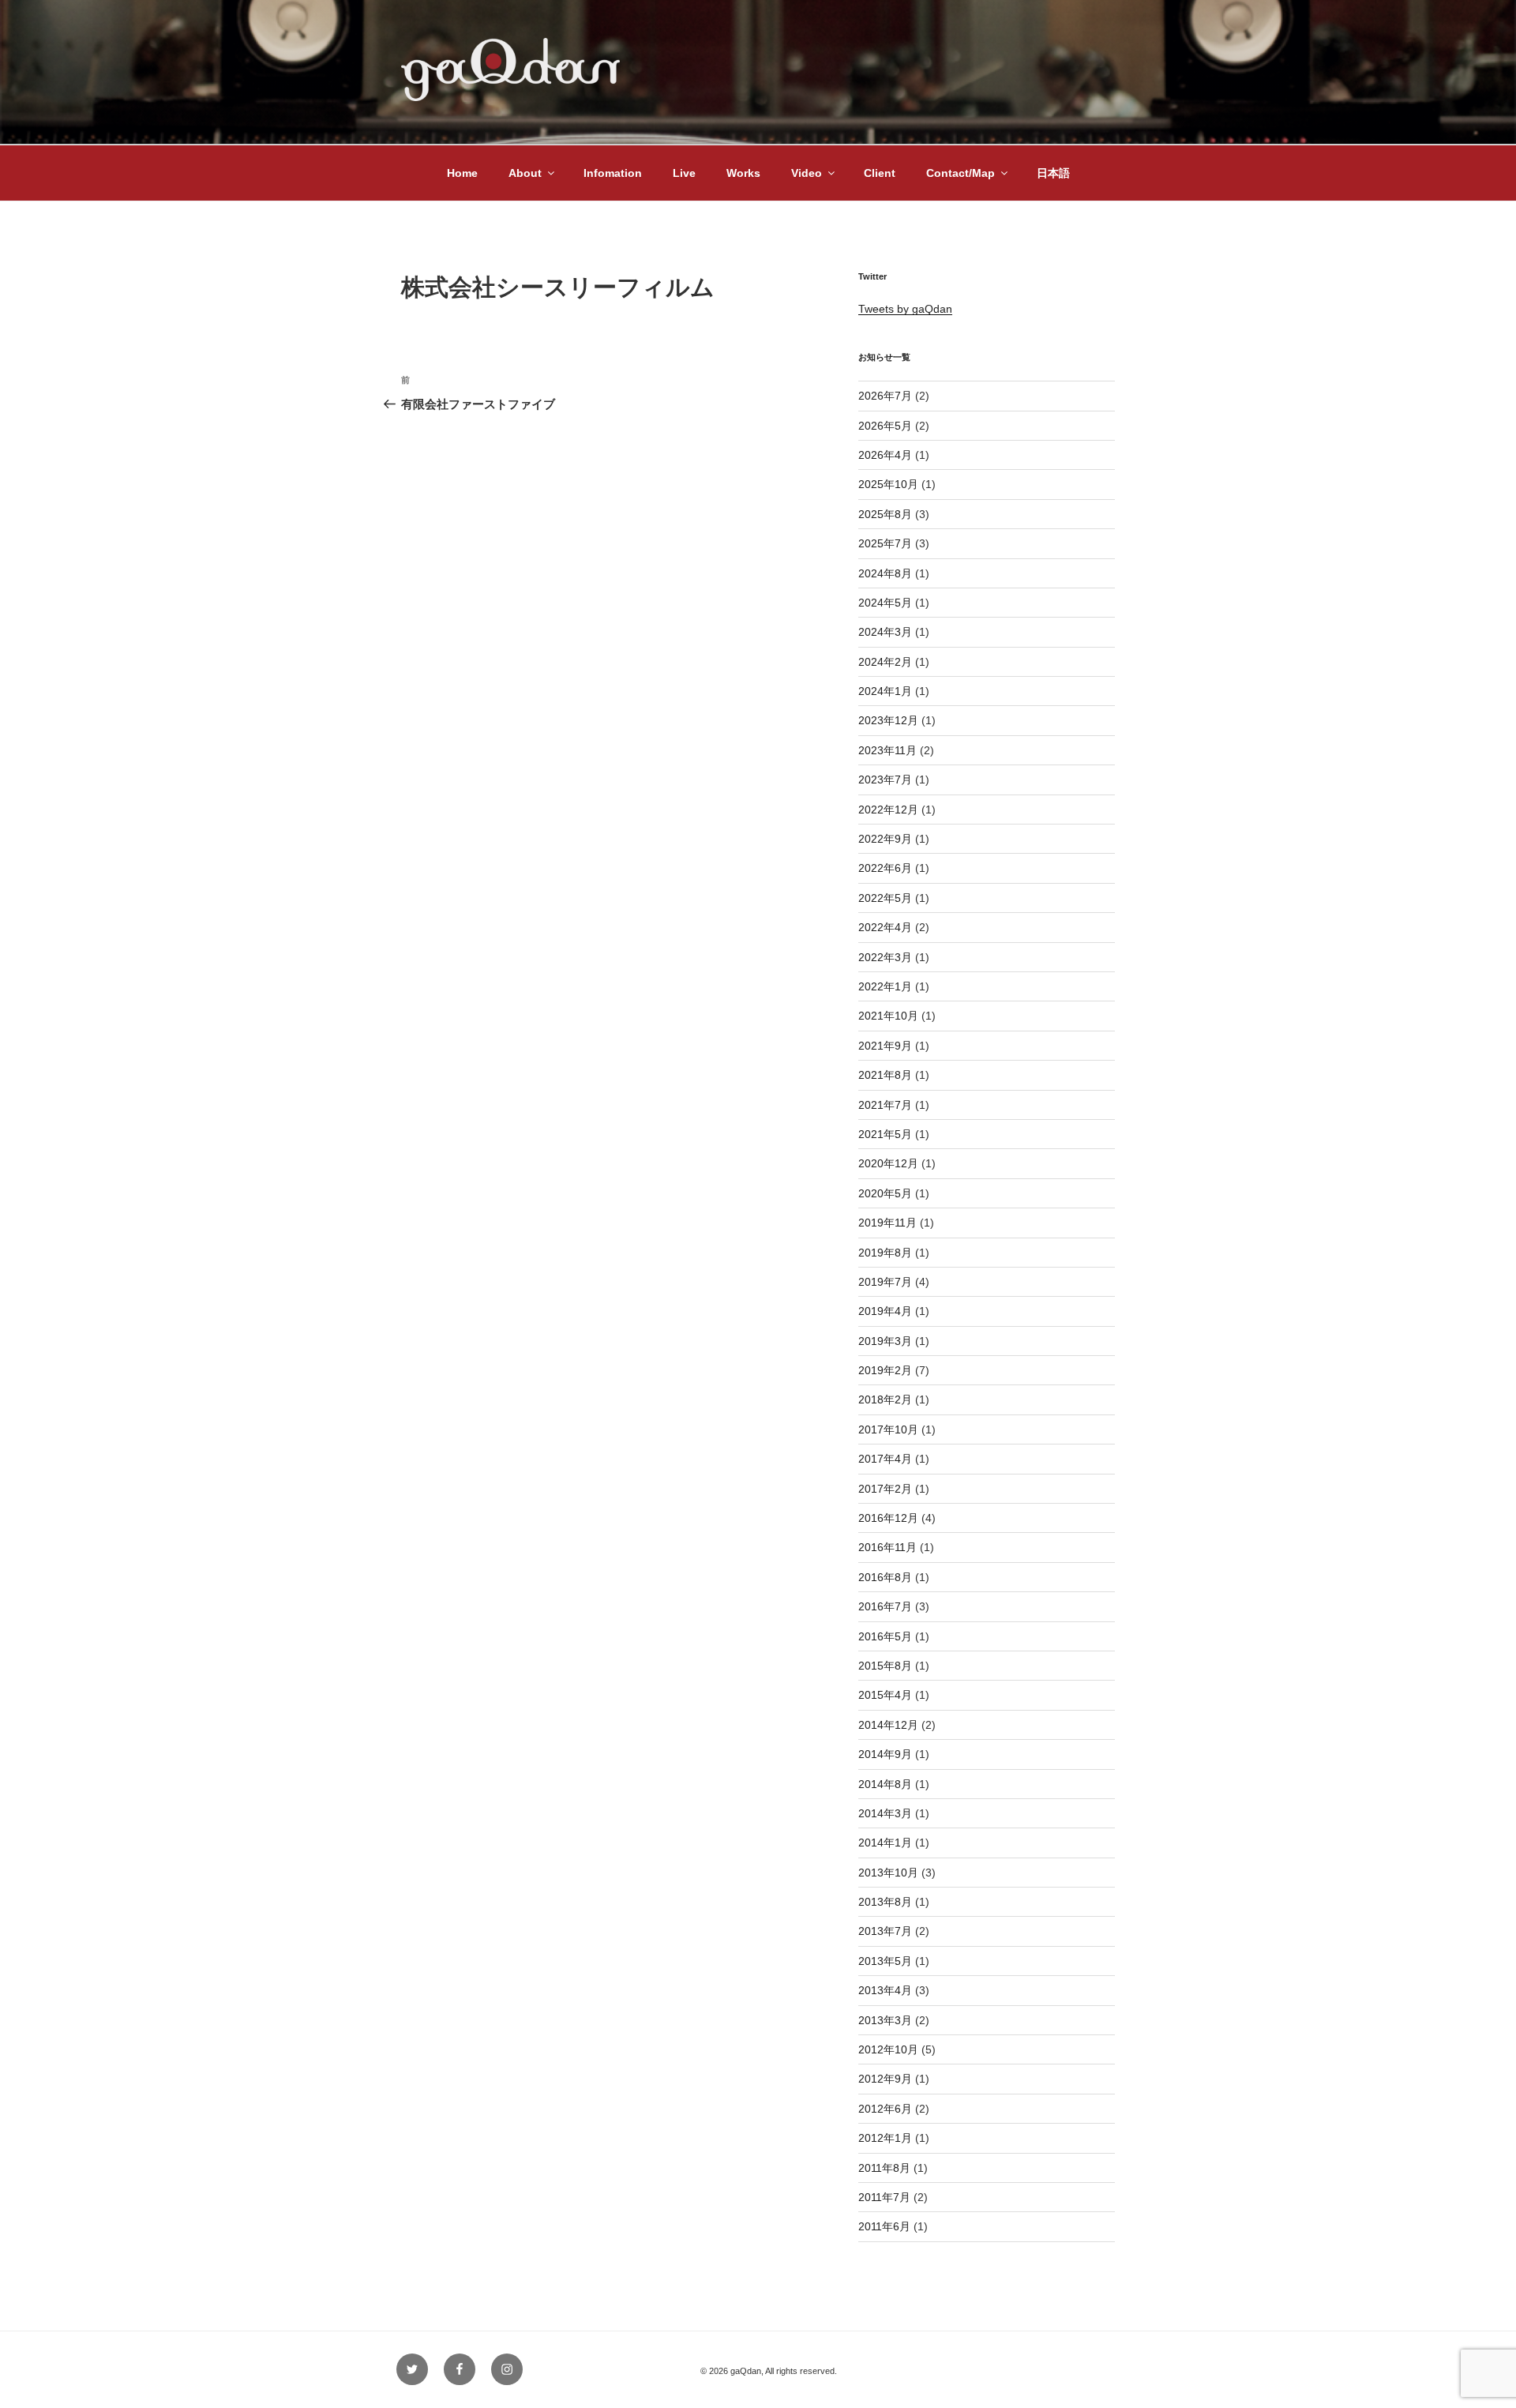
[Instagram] (507, 2369)
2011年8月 (884, 2168)
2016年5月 (885, 1636)
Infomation (613, 173)
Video (807, 173)
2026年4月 (885, 455)
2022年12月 (888, 810)
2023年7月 (885, 780)
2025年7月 (885, 543)
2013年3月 (885, 2020)
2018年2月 (885, 1399)
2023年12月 (888, 720)
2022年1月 (885, 986)
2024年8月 (885, 573)
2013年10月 (888, 1873)
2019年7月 (885, 1282)
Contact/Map (961, 173)
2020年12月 (888, 1163)
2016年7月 (885, 1606)
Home (462, 173)
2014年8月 (885, 1784)
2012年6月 (885, 2109)
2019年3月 (885, 1341)
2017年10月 (888, 1429)
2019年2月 (885, 1370)
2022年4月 (885, 927)
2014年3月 (885, 1813)
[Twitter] (412, 2369)
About (525, 173)
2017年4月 (885, 1459)
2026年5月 (885, 426)
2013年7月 (885, 1931)
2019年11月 (887, 1223)
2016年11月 (887, 1547)
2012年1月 (885, 2138)
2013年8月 (885, 1902)
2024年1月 (885, 691)
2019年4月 (885, 1311)
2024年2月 (885, 662)
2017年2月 (885, 1489)
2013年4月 (885, 1990)
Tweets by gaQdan (905, 309)
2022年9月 (885, 839)
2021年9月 (885, 1046)
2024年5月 (885, 603)
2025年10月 (888, 484)
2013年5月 (885, 1961)
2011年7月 (884, 2197)
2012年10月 (888, 2049)
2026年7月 (885, 396)
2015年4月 (885, 1695)
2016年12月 (888, 1518)
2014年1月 (885, 1843)
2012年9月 (885, 2079)
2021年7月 (885, 1105)
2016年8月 (885, 1577)
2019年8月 (885, 1253)
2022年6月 (885, 868)
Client (880, 173)
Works (743, 173)
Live (684, 173)
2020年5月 (885, 1193)
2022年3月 (885, 957)
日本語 (1053, 173)
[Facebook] (460, 2369)
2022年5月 (885, 898)
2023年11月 (887, 750)
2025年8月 (885, 514)
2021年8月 (885, 1075)
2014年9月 (885, 1754)
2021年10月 (888, 1016)
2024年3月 (885, 632)
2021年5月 (885, 1134)
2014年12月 (888, 1725)
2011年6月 (884, 2226)
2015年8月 (885, 1666)
